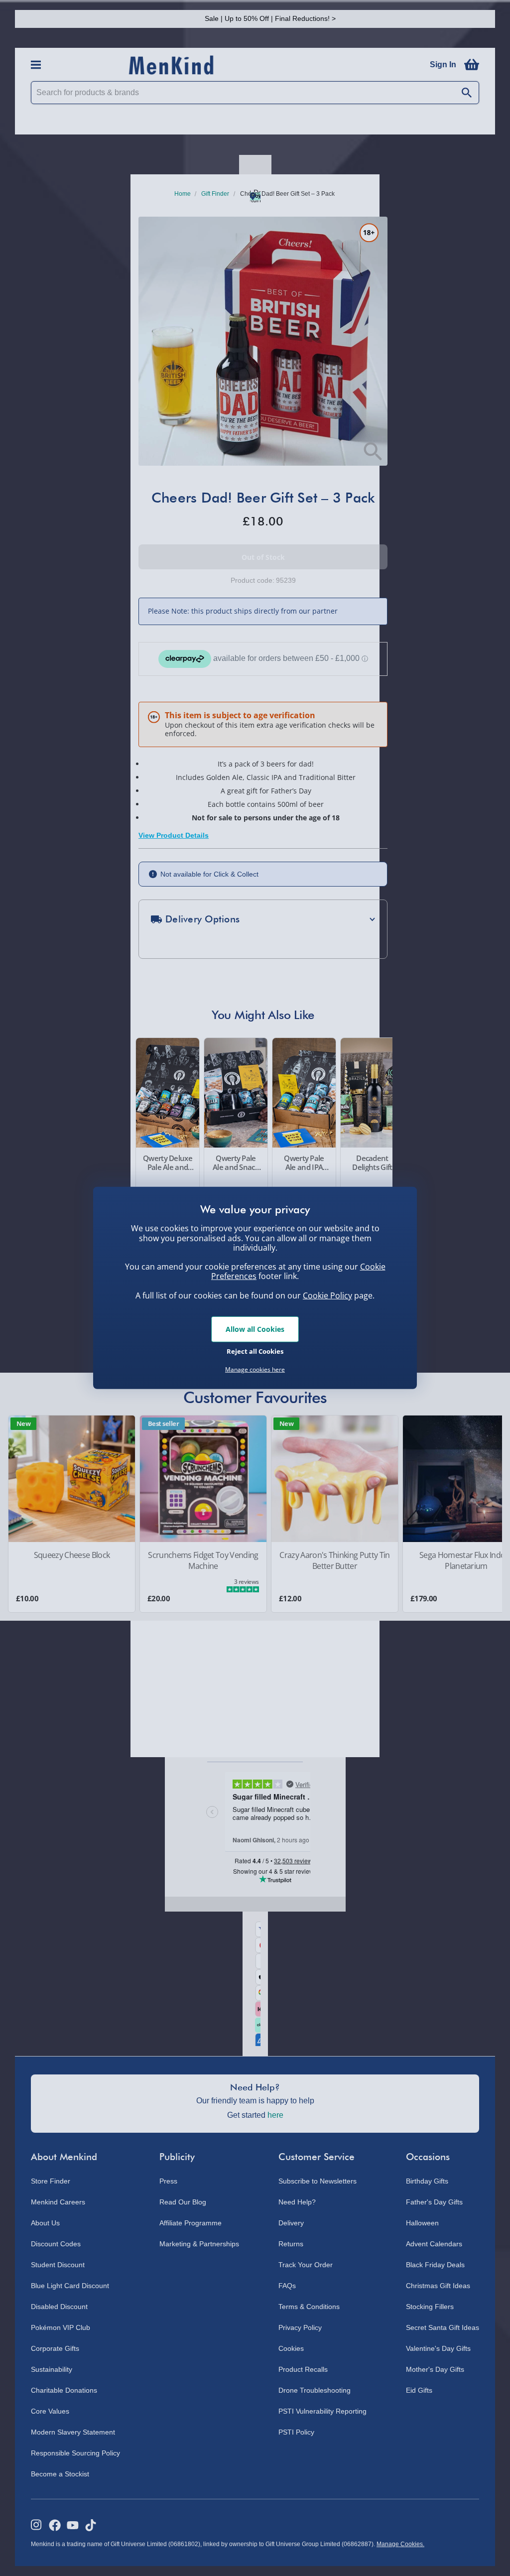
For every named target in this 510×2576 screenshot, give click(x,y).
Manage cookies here (255, 1370)
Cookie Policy (327, 1295)
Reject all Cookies (255, 1351)
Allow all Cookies (255, 1329)
